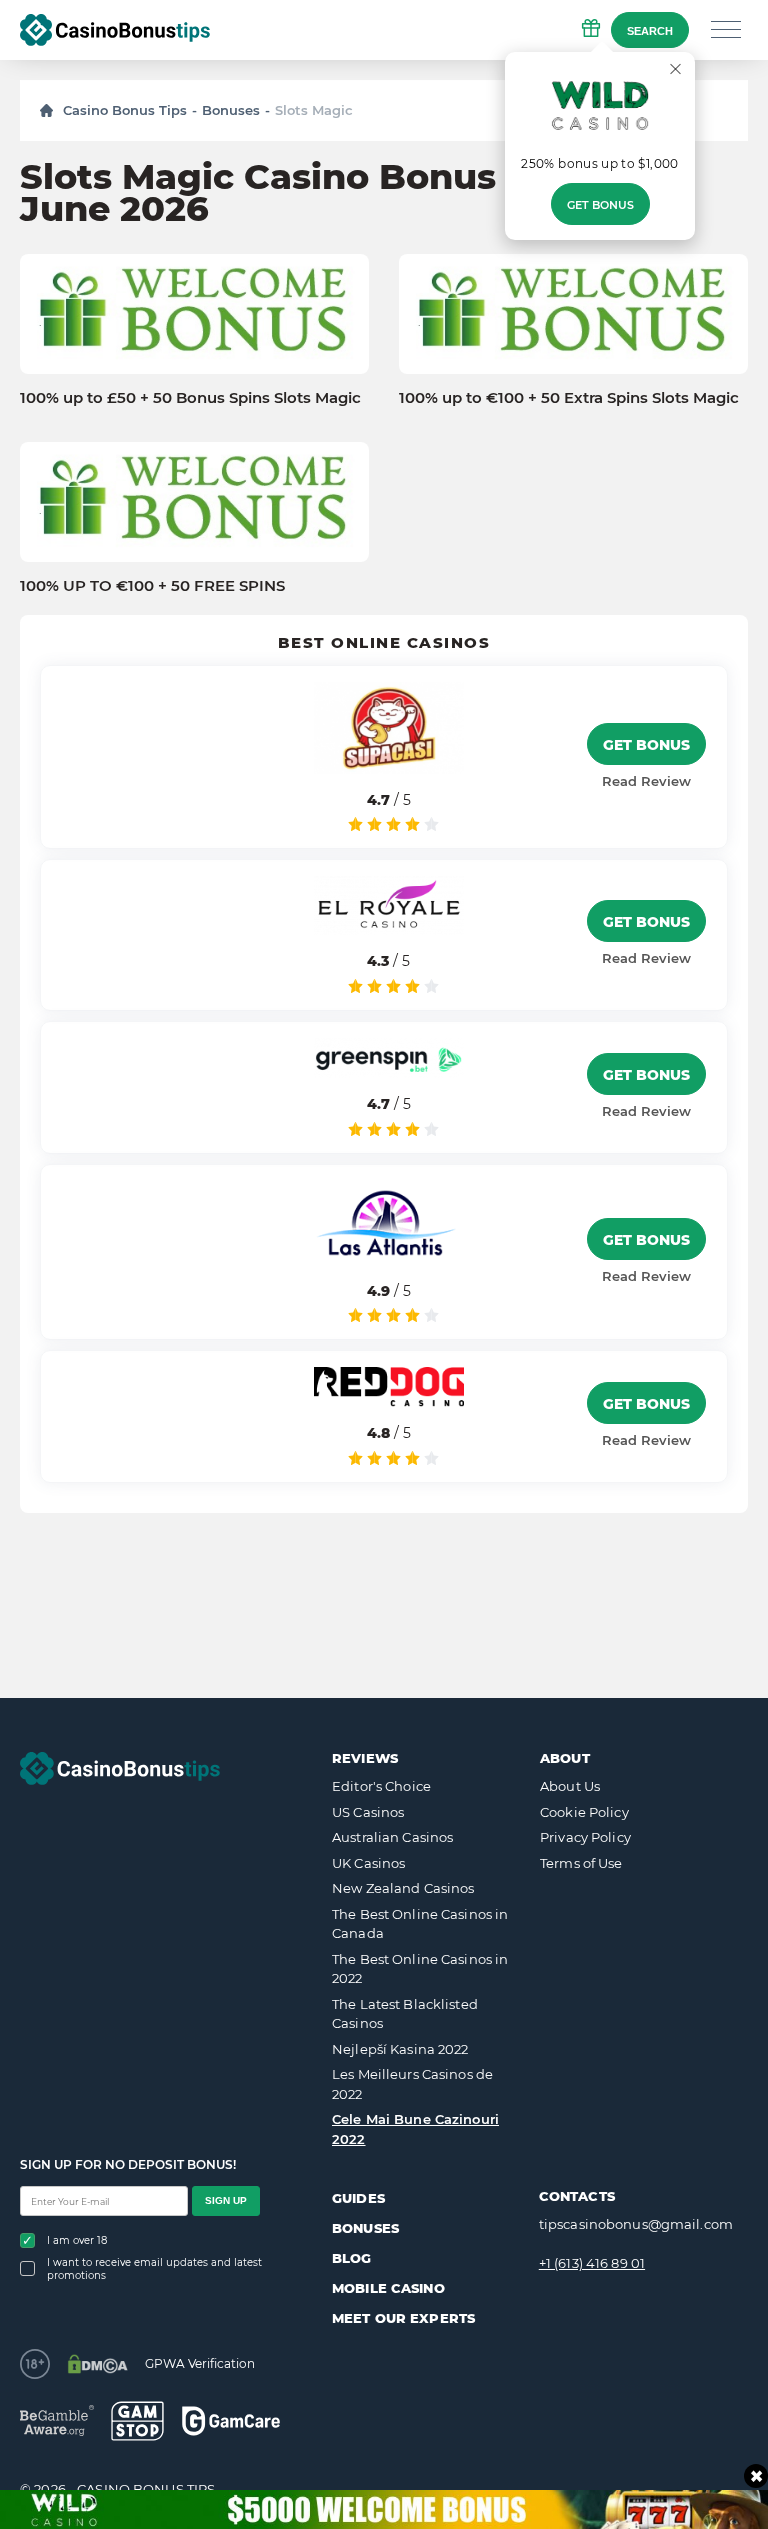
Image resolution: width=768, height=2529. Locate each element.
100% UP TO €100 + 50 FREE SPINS (152, 586)
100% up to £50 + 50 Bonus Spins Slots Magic (190, 398)
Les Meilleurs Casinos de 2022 (412, 2084)
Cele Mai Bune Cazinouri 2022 (415, 2129)
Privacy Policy (585, 1837)
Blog (352, 2258)
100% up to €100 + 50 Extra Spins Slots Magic (569, 398)
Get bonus (600, 205)
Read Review (646, 781)
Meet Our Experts (403, 2318)
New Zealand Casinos (403, 1888)
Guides (358, 2198)
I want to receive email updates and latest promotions (154, 2269)
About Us (570, 1786)
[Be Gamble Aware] (57, 2420)
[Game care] (231, 2420)
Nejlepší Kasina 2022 (400, 2049)
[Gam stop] (137, 2421)
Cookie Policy (584, 1812)
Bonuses (231, 110)
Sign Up (226, 2200)
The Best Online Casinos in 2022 (420, 1969)
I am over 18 (77, 2240)
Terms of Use (581, 1863)
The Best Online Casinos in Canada (420, 1924)
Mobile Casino (388, 2288)
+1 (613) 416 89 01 (592, 2263)
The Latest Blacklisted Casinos (405, 2014)
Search (650, 31)
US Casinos (368, 1812)
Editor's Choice (381, 1786)
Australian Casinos (392, 1837)
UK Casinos (368, 1863)
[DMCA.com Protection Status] (97, 2364)
